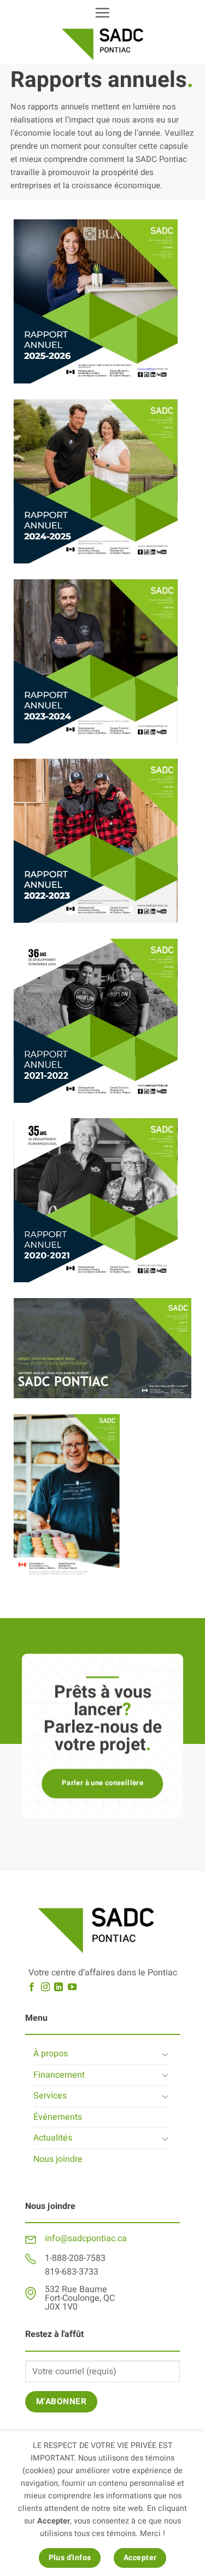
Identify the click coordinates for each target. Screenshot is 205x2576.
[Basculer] (165, 2054)
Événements (58, 2117)
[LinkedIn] (58, 1987)
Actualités (53, 2138)
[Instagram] (45, 1987)
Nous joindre (58, 2159)
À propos (51, 2054)
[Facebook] (32, 1987)
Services (50, 2096)
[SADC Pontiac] (103, 44)
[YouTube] (72, 1987)
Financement (59, 2075)
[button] (102, 13)
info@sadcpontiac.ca (86, 2238)
